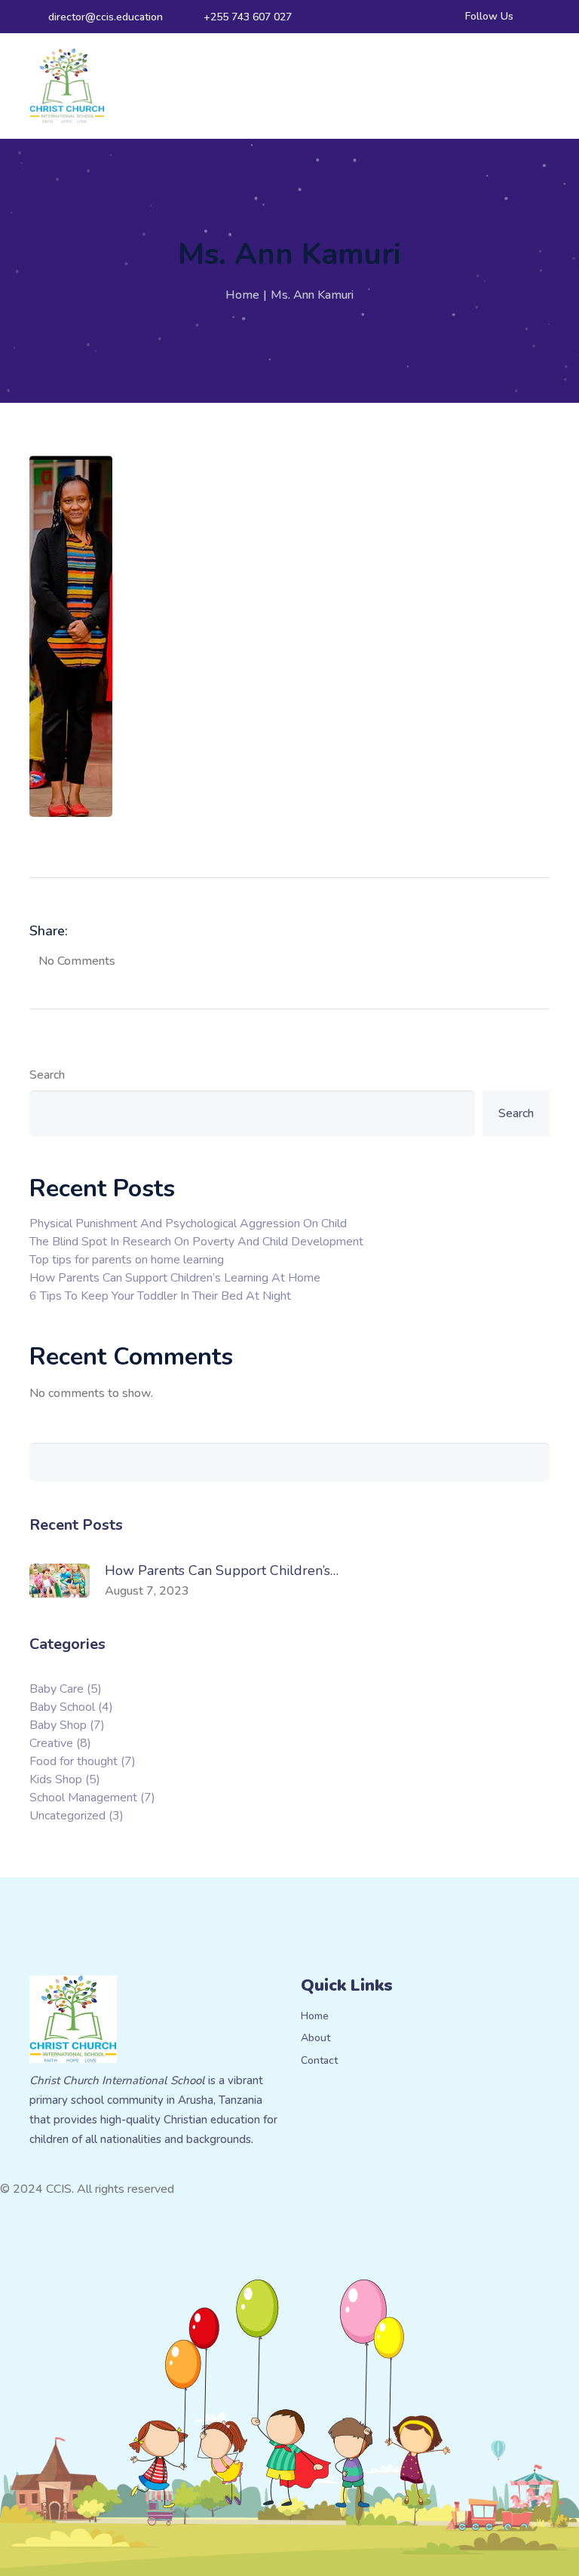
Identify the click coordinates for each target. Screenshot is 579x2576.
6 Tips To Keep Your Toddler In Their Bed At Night (160, 1296)
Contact (319, 2061)
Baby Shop (67, 1725)
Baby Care (66, 1689)
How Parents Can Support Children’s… (222, 1570)
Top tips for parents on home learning (127, 1260)
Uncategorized (77, 1816)
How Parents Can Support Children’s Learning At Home (175, 1278)
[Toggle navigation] (543, 86)
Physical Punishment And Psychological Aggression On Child (188, 1224)
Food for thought (83, 1761)
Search (47, 1075)
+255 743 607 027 (248, 17)
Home (242, 295)
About (316, 2039)
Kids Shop (65, 1779)
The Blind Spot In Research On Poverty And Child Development (196, 1242)
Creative (60, 1743)
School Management (92, 1798)
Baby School (71, 1707)
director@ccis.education (106, 17)
